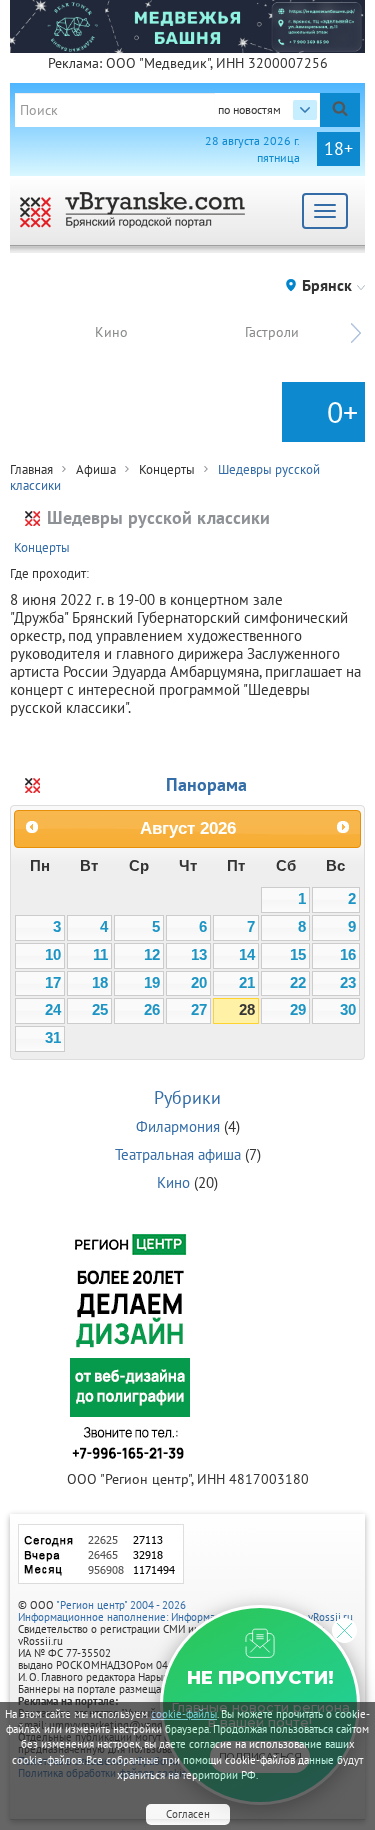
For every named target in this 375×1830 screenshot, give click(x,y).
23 (348, 983)
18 (100, 983)
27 (199, 1010)
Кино (111, 332)
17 (53, 983)
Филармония (178, 1126)
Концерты (167, 469)
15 (298, 955)
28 (247, 1010)
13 (199, 955)
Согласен (188, 1814)
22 (298, 983)
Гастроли (272, 332)
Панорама (206, 784)
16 (348, 955)
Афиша (96, 469)
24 (53, 1010)
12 (152, 955)
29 (298, 1010)
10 (53, 955)
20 (199, 983)
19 (152, 983)
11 (100, 955)
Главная (31, 469)
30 (348, 1010)
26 (152, 1010)
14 (247, 955)
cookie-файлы (184, 1714)
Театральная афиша (178, 1154)
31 (53, 1038)
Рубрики (187, 1097)
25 (100, 1010)
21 (247, 983)
